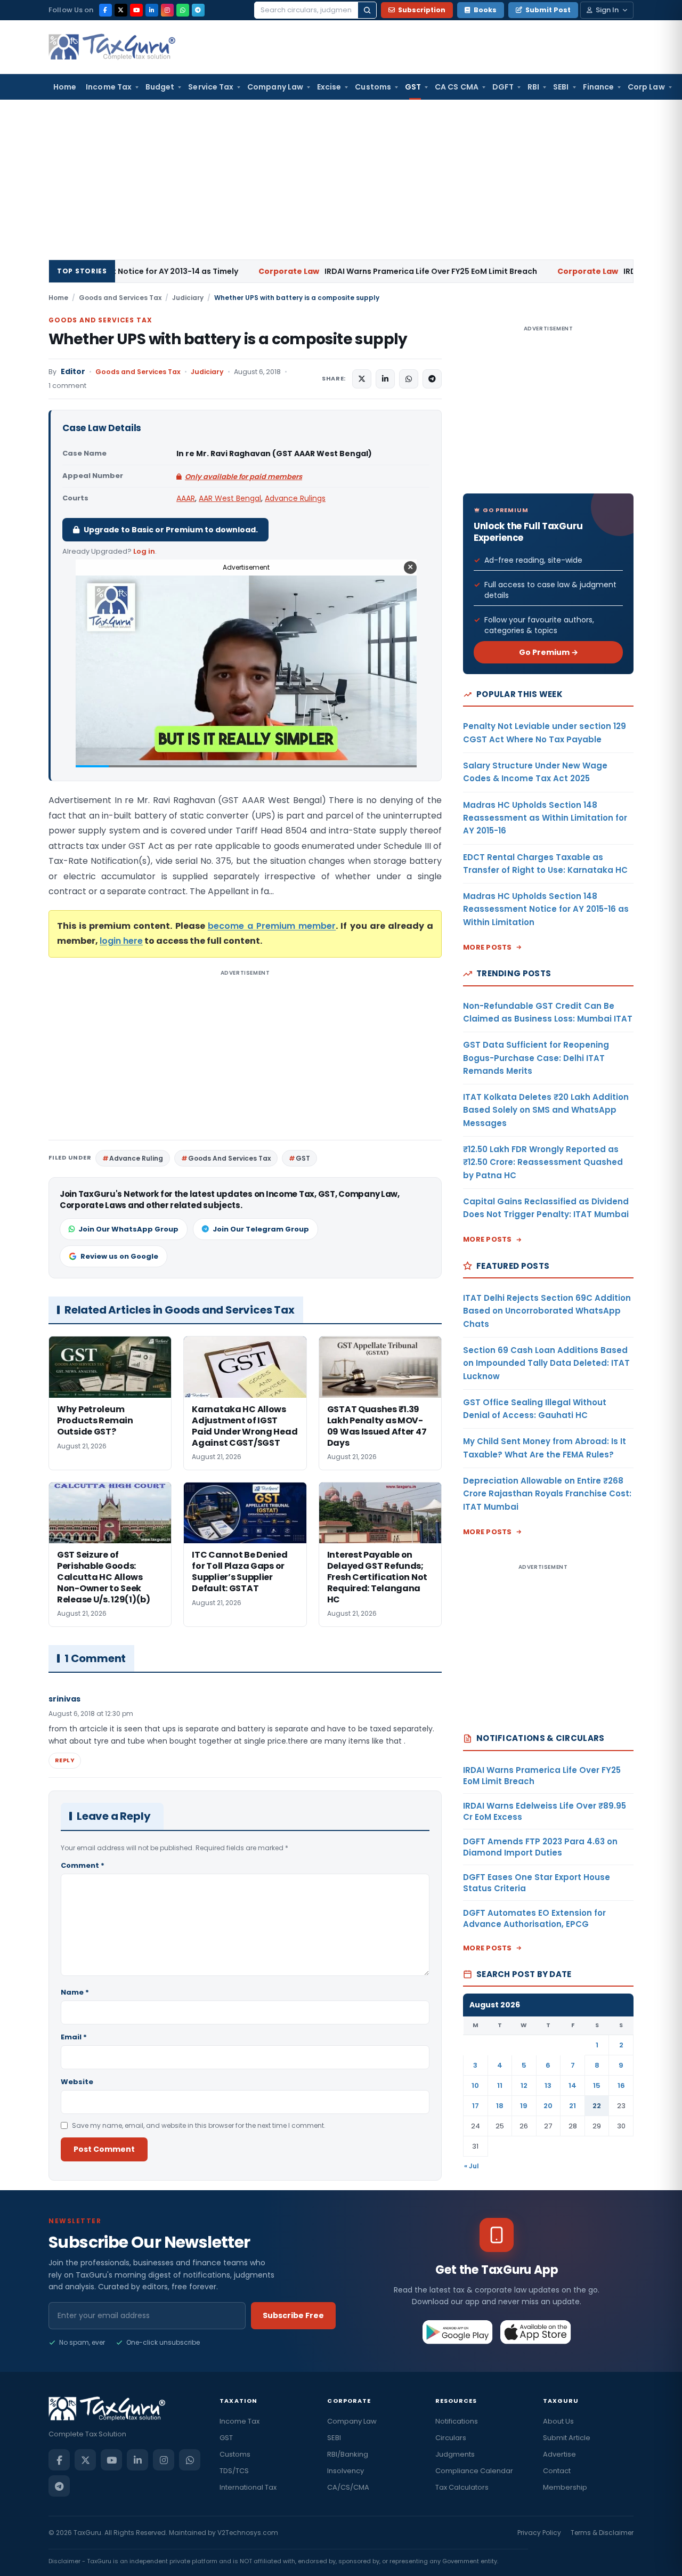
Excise (329, 87)
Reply (65, 1760)
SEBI (561, 87)
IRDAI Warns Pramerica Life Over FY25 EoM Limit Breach (279, 271)
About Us (558, 2421)
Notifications (457, 2421)
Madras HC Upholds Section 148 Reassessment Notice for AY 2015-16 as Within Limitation (546, 909)
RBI (533, 87)
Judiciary (188, 298)
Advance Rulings (295, 498)
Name (75, 1992)
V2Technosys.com (248, 2533)
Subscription (422, 10)
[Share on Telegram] (432, 379)
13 (548, 2085)
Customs (373, 87)
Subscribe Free (293, 2315)
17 (476, 2106)
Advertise (559, 2454)
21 (573, 2106)
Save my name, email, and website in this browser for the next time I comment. (199, 2125)
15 (597, 2085)
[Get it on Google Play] (458, 2332)
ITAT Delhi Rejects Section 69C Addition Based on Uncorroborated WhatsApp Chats (547, 1311)
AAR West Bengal (230, 498)
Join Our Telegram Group (261, 1229)
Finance (599, 87)
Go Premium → (549, 652)
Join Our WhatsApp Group (128, 1229)
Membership (565, 2487)
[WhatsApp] (183, 10)
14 (573, 2085)
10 (475, 2085)
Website (77, 2082)
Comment (83, 1865)
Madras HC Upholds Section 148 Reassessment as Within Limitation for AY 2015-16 (545, 818)
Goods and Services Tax (120, 298)
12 (524, 2085)
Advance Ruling (136, 1158)
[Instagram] (167, 10)
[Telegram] (198, 10)
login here (121, 941)
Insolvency (346, 2471)
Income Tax (109, 87)
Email (74, 2037)
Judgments (455, 2454)
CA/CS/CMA (348, 2487)
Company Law (275, 87)
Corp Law (646, 87)
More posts (488, 947)
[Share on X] (362, 379)
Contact (557, 2471)
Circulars (451, 2438)
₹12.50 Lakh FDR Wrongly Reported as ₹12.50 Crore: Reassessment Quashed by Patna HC (543, 1162)
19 (524, 2106)
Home (65, 87)
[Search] (367, 10)
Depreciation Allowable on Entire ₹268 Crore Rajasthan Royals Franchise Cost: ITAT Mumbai (547, 1494)
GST (413, 87)
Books (485, 10)
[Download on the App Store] (536, 2332)
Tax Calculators (462, 2487)
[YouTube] (136, 10)
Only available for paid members (243, 477)
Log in (144, 551)
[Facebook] (105, 10)
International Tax (248, 2487)
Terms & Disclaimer (602, 2533)
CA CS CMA (457, 87)
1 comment (67, 386)
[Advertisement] (341, 180)
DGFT (503, 87)
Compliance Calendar (474, 2471)
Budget (160, 87)
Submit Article (567, 2438)
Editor (73, 372)
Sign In (607, 10)
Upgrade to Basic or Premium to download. (171, 530)
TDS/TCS (234, 2471)
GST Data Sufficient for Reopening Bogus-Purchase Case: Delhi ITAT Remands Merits (536, 1058)
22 (597, 2106)
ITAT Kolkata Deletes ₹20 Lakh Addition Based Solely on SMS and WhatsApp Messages (546, 1110)
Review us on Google (119, 1256)
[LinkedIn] (152, 10)
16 (621, 2085)
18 (500, 2106)
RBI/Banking (348, 2454)
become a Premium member (272, 926)
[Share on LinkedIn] (385, 379)
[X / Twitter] (121, 10)
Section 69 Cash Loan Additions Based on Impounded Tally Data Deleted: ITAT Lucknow (546, 1363)
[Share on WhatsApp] (409, 379)
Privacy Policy (539, 2533)
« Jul (472, 2166)
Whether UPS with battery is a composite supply (228, 339)
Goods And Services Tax (229, 1158)
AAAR (186, 498)
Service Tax (211, 87)
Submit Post (548, 10)
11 (500, 2085)
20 (548, 2106)
